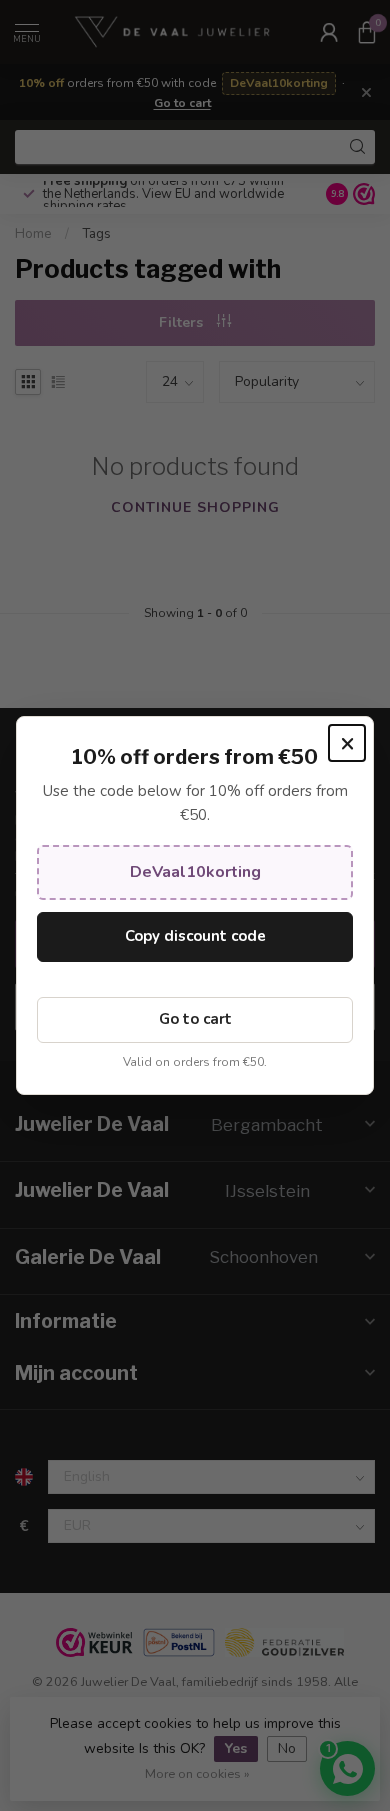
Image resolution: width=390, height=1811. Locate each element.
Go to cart (195, 1019)
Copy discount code (195, 936)
